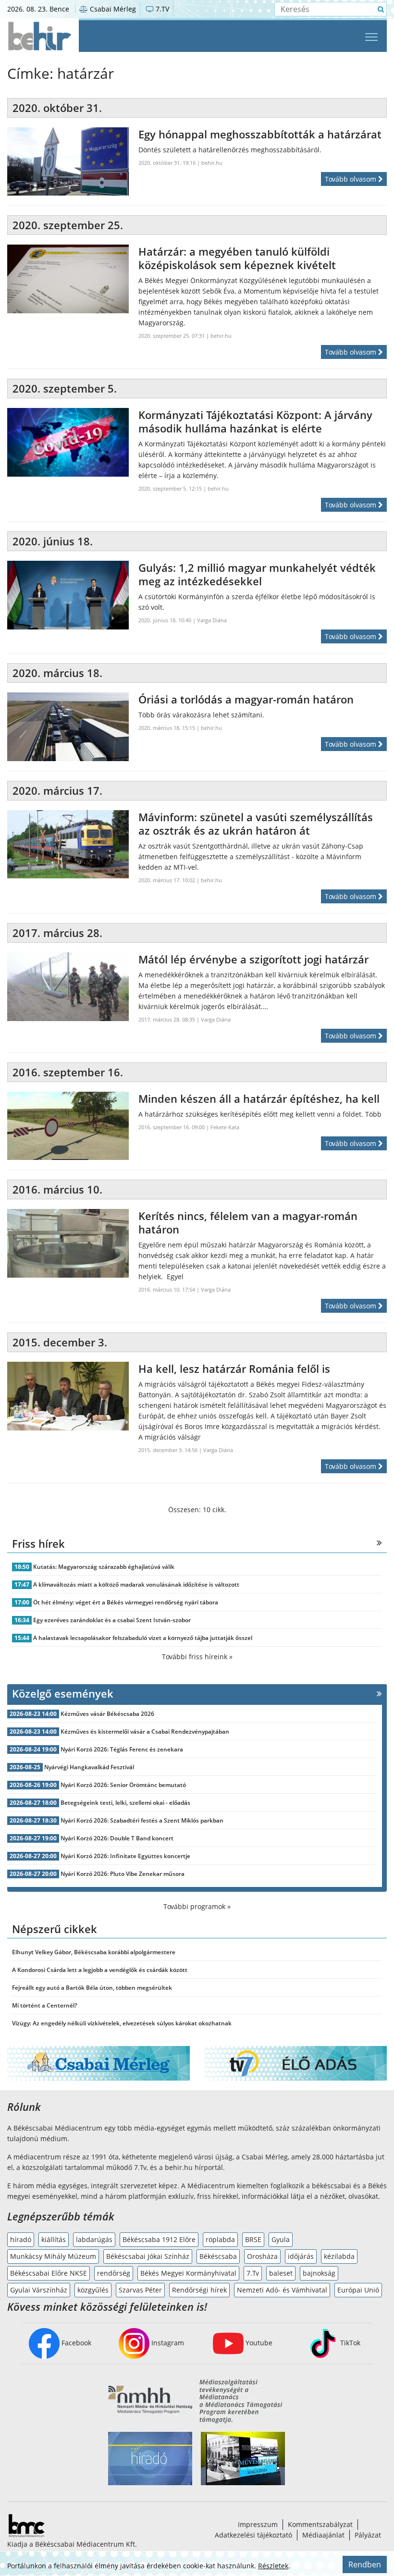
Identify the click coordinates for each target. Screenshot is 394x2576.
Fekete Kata (225, 1127)
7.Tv (253, 2273)
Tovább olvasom (351, 179)
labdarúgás (94, 2239)
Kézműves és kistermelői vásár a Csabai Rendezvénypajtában (145, 1732)
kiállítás (54, 2239)
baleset (281, 2273)
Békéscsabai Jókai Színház (148, 2256)
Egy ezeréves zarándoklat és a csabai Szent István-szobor (112, 1620)
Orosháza (262, 2256)
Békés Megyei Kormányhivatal (188, 2273)
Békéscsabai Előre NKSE (49, 2273)
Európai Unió (358, 2290)
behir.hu (212, 163)
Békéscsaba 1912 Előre (159, 2239)
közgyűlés (93, 2290)
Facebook (75, 2343)
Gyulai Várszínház (39, 2290)
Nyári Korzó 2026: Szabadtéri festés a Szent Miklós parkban (142, 1820)
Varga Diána (212, 620)
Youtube (258, 2343)
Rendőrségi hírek (199, 2290)
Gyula (281, 2239)
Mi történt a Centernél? (44, 2005)
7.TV (161, 9)
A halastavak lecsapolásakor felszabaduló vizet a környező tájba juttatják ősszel (143, 1638)
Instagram (167, 2343)
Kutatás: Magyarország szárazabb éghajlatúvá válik (104, 1567)
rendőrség (114, 2273)
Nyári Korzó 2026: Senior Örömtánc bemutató (123, 1785)
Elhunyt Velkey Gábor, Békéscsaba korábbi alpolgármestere (94, 1952)
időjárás (301, 2256)
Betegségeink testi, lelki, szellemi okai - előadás (125, 1803)
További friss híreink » (197, 1657)
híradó (21, 2239)
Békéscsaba (218, 2256)
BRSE (253, 2239)
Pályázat (368, 2535)
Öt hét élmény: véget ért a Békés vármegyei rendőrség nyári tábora (126, 1602)
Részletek (273, 2566)
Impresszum (258, 2524)
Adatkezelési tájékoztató (253, 2535)
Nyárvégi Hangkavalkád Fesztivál (89, 1767)
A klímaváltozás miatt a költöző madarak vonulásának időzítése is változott (136, 1584)
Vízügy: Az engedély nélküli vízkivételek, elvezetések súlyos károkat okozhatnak (122, 2023)
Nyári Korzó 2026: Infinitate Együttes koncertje (125, 1856)
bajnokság (319, 2273)
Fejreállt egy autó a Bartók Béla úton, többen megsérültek (92, 1988)
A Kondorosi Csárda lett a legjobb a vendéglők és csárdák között (100, 1970)
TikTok (349, 2343)
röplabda (220, 2239)
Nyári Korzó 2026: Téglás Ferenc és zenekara (122, 1749)
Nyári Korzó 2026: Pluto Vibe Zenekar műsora (123, 1874)
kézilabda (339, 2256)
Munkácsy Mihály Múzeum (53, 2256)
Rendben (365, 2564)
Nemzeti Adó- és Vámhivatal (282, 2290)
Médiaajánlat (323, 2535)
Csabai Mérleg (112, 9)
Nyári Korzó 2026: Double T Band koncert (117, 1838)
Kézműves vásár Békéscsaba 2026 (107, 1714)
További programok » (197, 1906)
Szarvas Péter (140, 2290)
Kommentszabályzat (320, 2524)
